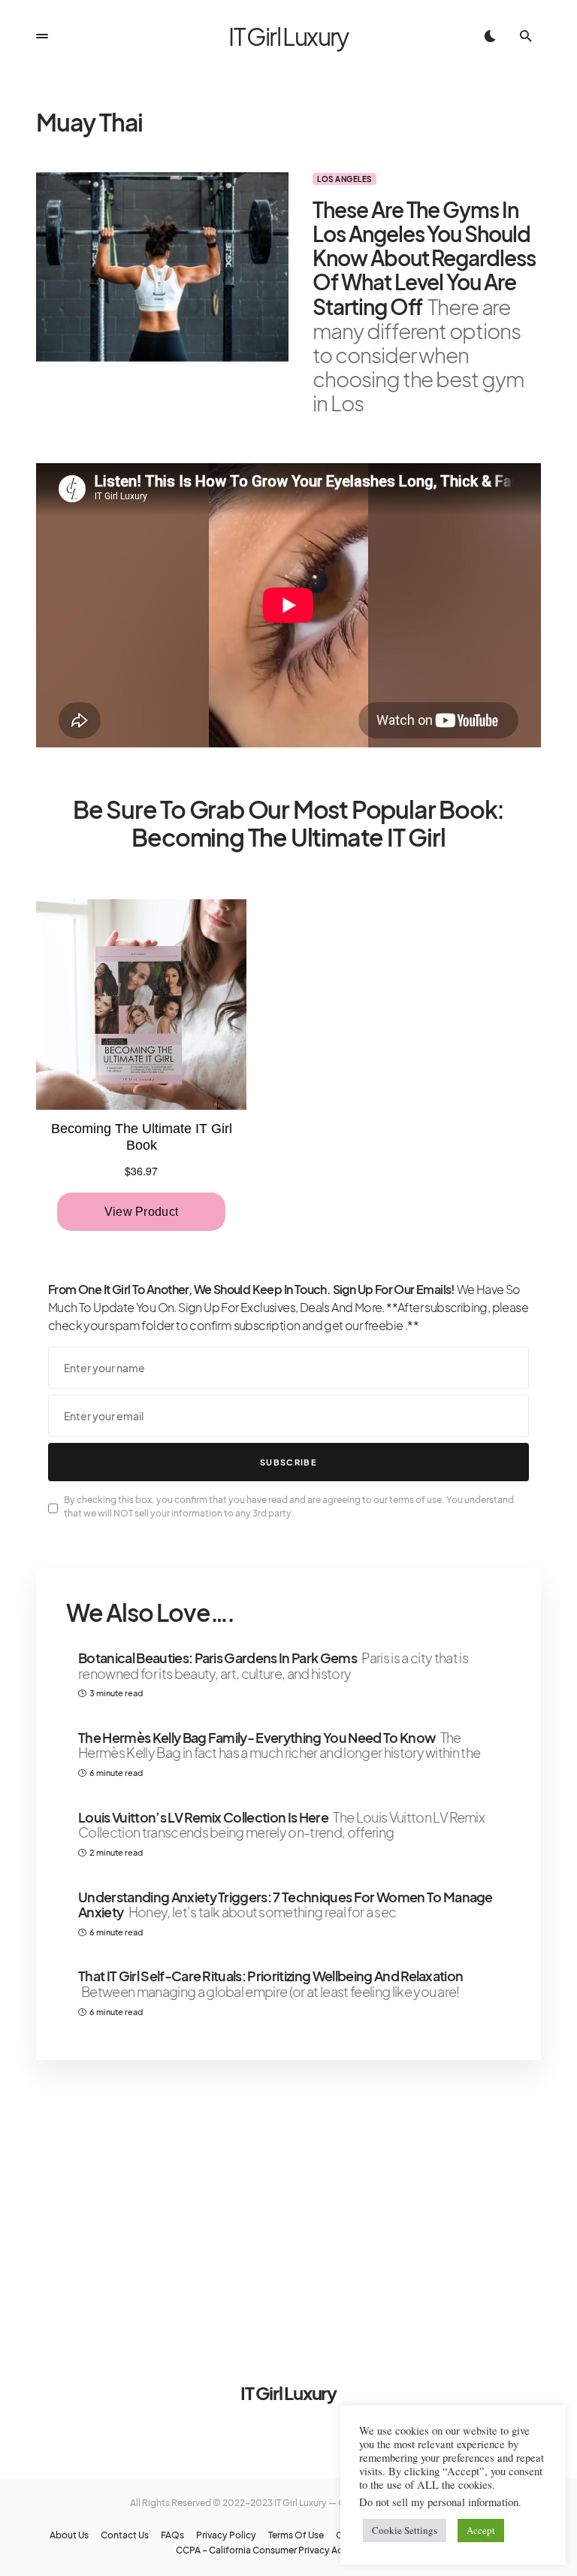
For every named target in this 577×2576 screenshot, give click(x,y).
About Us (69, 2535)
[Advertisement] (288, 2202)
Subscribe (288, 1462)
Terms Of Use (296, 2535)
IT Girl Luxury (288, 36)
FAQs (172, 2535)
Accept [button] (481, 2530)
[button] (42, 36)
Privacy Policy (226, 2535)
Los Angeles (344, 179)
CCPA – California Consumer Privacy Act (261, 2550)
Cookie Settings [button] (405, 2530)
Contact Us (125, 2535)
